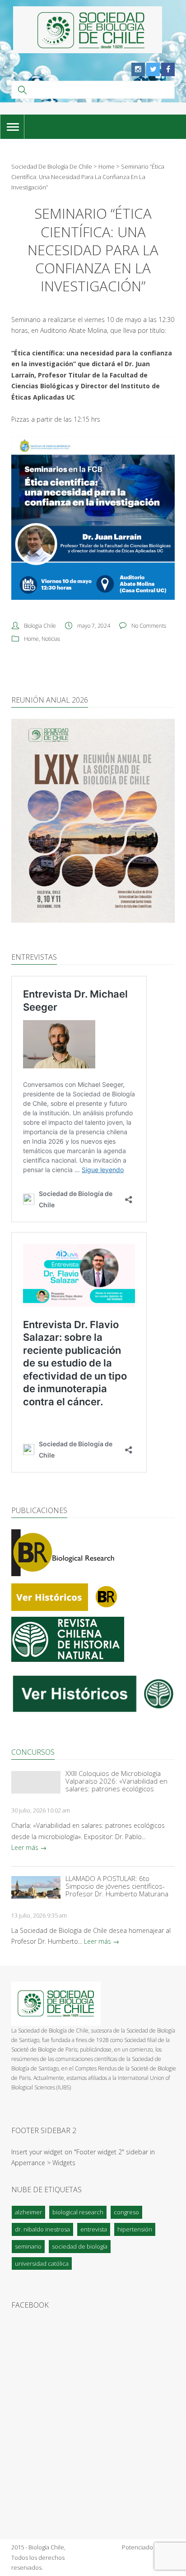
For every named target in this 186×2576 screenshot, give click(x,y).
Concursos (33, 1752)
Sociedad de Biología (80, 2246)
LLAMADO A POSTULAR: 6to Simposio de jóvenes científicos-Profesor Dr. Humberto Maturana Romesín (117, 1886)
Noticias (51, 639)
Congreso (126, 2212)
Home (31, 639)
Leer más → (29, 1847)
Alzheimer (28, 2212)
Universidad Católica (42, 2263)
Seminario (28, 2246)
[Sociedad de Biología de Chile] (88, 30)
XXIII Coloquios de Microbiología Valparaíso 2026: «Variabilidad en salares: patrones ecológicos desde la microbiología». (116, 1781)
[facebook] (168, 69)
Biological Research (78, 2212)
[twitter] (153, 69)
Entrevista (94, 2229)
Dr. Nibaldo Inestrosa (42, 2229)
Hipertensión (135, 2229)
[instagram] (138, 69)
